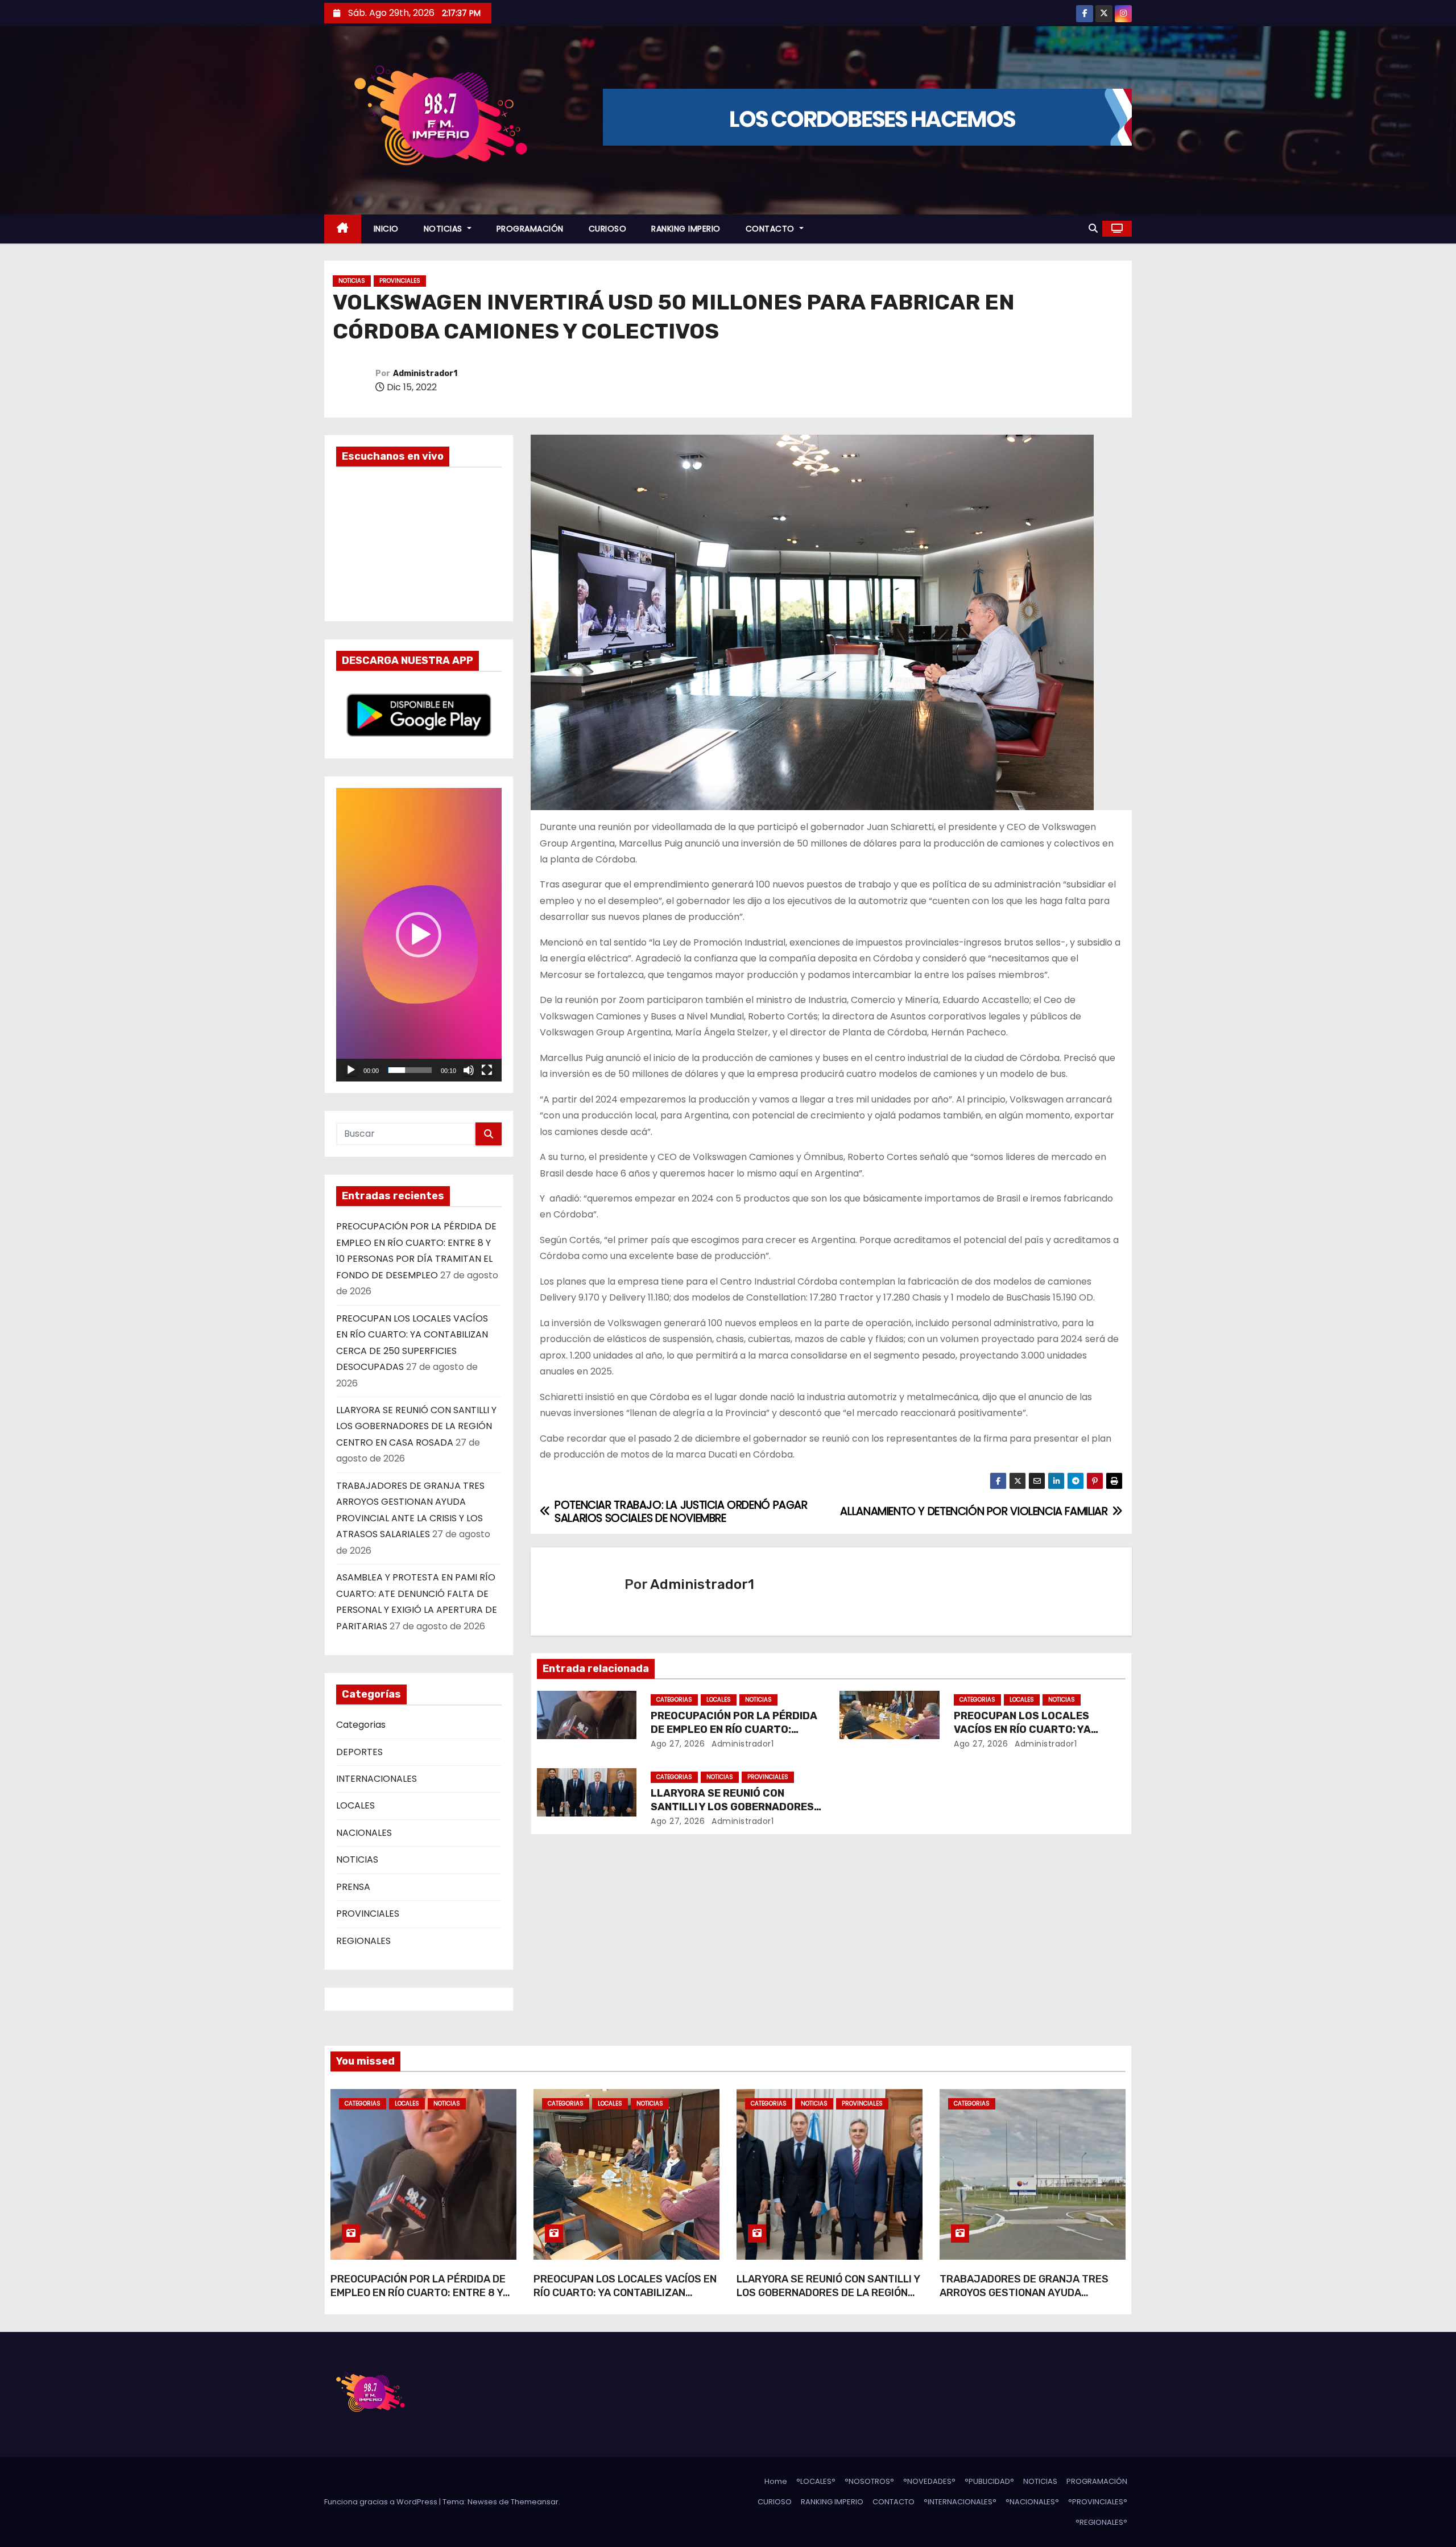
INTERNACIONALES (377, 1779)
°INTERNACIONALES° (960, 2502)
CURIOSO (608, 229)
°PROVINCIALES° (1098, 2502)
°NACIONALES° (1032, 2502)
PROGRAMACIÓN (530, 229)
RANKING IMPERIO (686, 229)
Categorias (361, 1725)
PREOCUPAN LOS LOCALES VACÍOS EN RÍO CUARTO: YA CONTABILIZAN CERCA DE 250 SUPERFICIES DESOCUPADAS (625, 2300)
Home (776, 2481)
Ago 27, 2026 (678, 1744)
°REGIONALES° (1101, 2522)
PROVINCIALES (400, 281)
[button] (1093, 228)
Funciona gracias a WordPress (382, 2502)
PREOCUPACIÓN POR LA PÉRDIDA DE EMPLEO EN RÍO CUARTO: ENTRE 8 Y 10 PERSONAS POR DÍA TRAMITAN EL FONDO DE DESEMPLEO (419, 2300)
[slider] (410, 1070)
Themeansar (535, 2502)
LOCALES (355, 1805)
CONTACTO (772, 229)
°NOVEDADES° (929, 2481)
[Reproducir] (351, 1070)
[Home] (343, 229)
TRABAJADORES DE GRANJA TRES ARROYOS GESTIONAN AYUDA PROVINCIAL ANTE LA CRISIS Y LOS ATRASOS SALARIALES (1024, 2300)
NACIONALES (364, 1833)
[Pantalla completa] (487, 1070)
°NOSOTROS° (869, 2481)
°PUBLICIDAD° (989, 2481)
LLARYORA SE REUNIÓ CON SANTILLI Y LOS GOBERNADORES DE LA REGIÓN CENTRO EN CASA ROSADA (416, 1426)
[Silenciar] (469, 1070)
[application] (419, 935)
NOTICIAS (444, 229)
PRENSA (353, 1887)
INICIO (386, 229)
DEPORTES (359, 1752)
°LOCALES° (816, 2481)
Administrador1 (425, 373)
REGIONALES (363, 1941)
